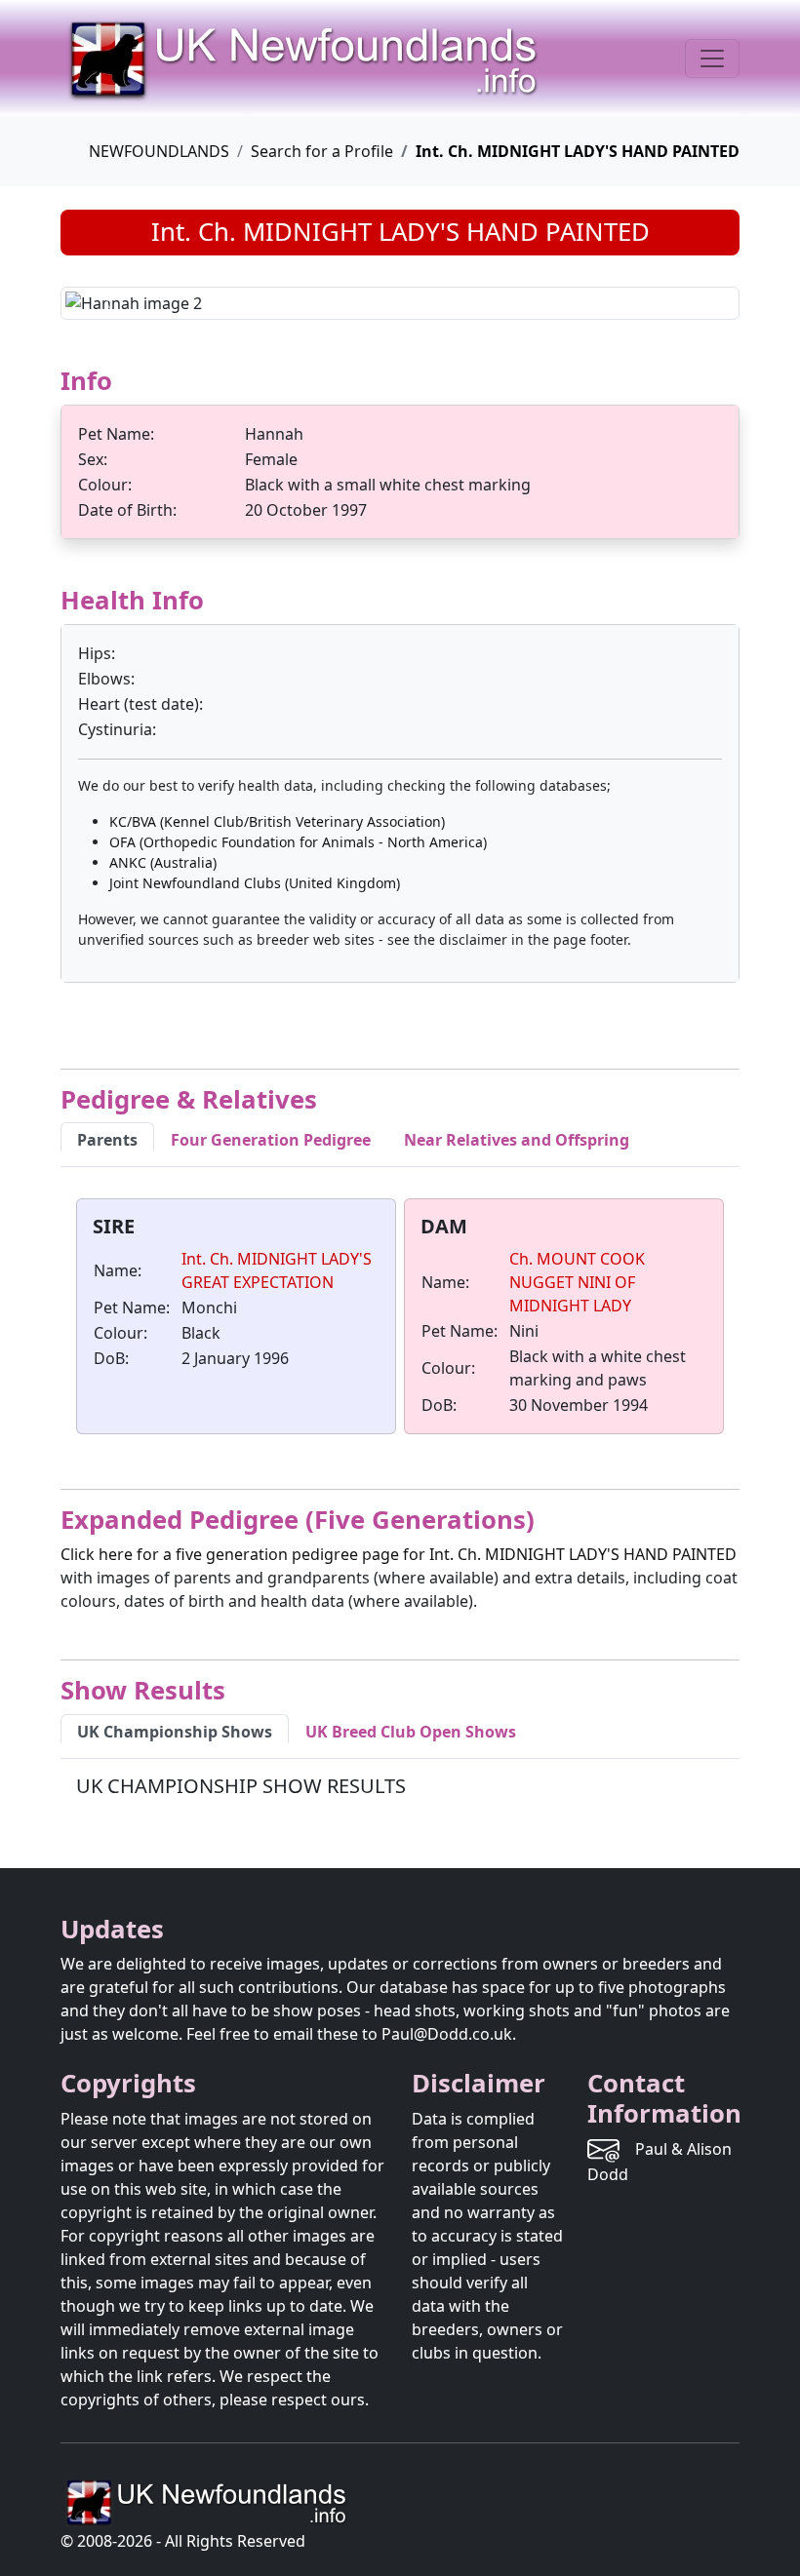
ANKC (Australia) (163, 862)
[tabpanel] (400, 1320)
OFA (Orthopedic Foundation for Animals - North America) (298, 842)
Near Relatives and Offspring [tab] (517, 1140)
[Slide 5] (470, 293)
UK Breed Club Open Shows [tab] (411, 1732)
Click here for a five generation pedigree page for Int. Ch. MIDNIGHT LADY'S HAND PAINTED (399, 1554)
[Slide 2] (365, 293)
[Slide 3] (400, 293)
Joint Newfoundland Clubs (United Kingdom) (255, 883)
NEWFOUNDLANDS (159, 151)
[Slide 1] (330, 293)
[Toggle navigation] (712, 59)
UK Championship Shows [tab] (175, 1732)
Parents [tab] (107, 1140)
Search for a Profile (322, 151)
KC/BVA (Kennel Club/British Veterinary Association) (277, 821)
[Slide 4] (435, 293)
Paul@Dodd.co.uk (447, 2034)
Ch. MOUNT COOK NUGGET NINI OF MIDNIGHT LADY (577, 1282)
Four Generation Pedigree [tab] (271, 1140)
